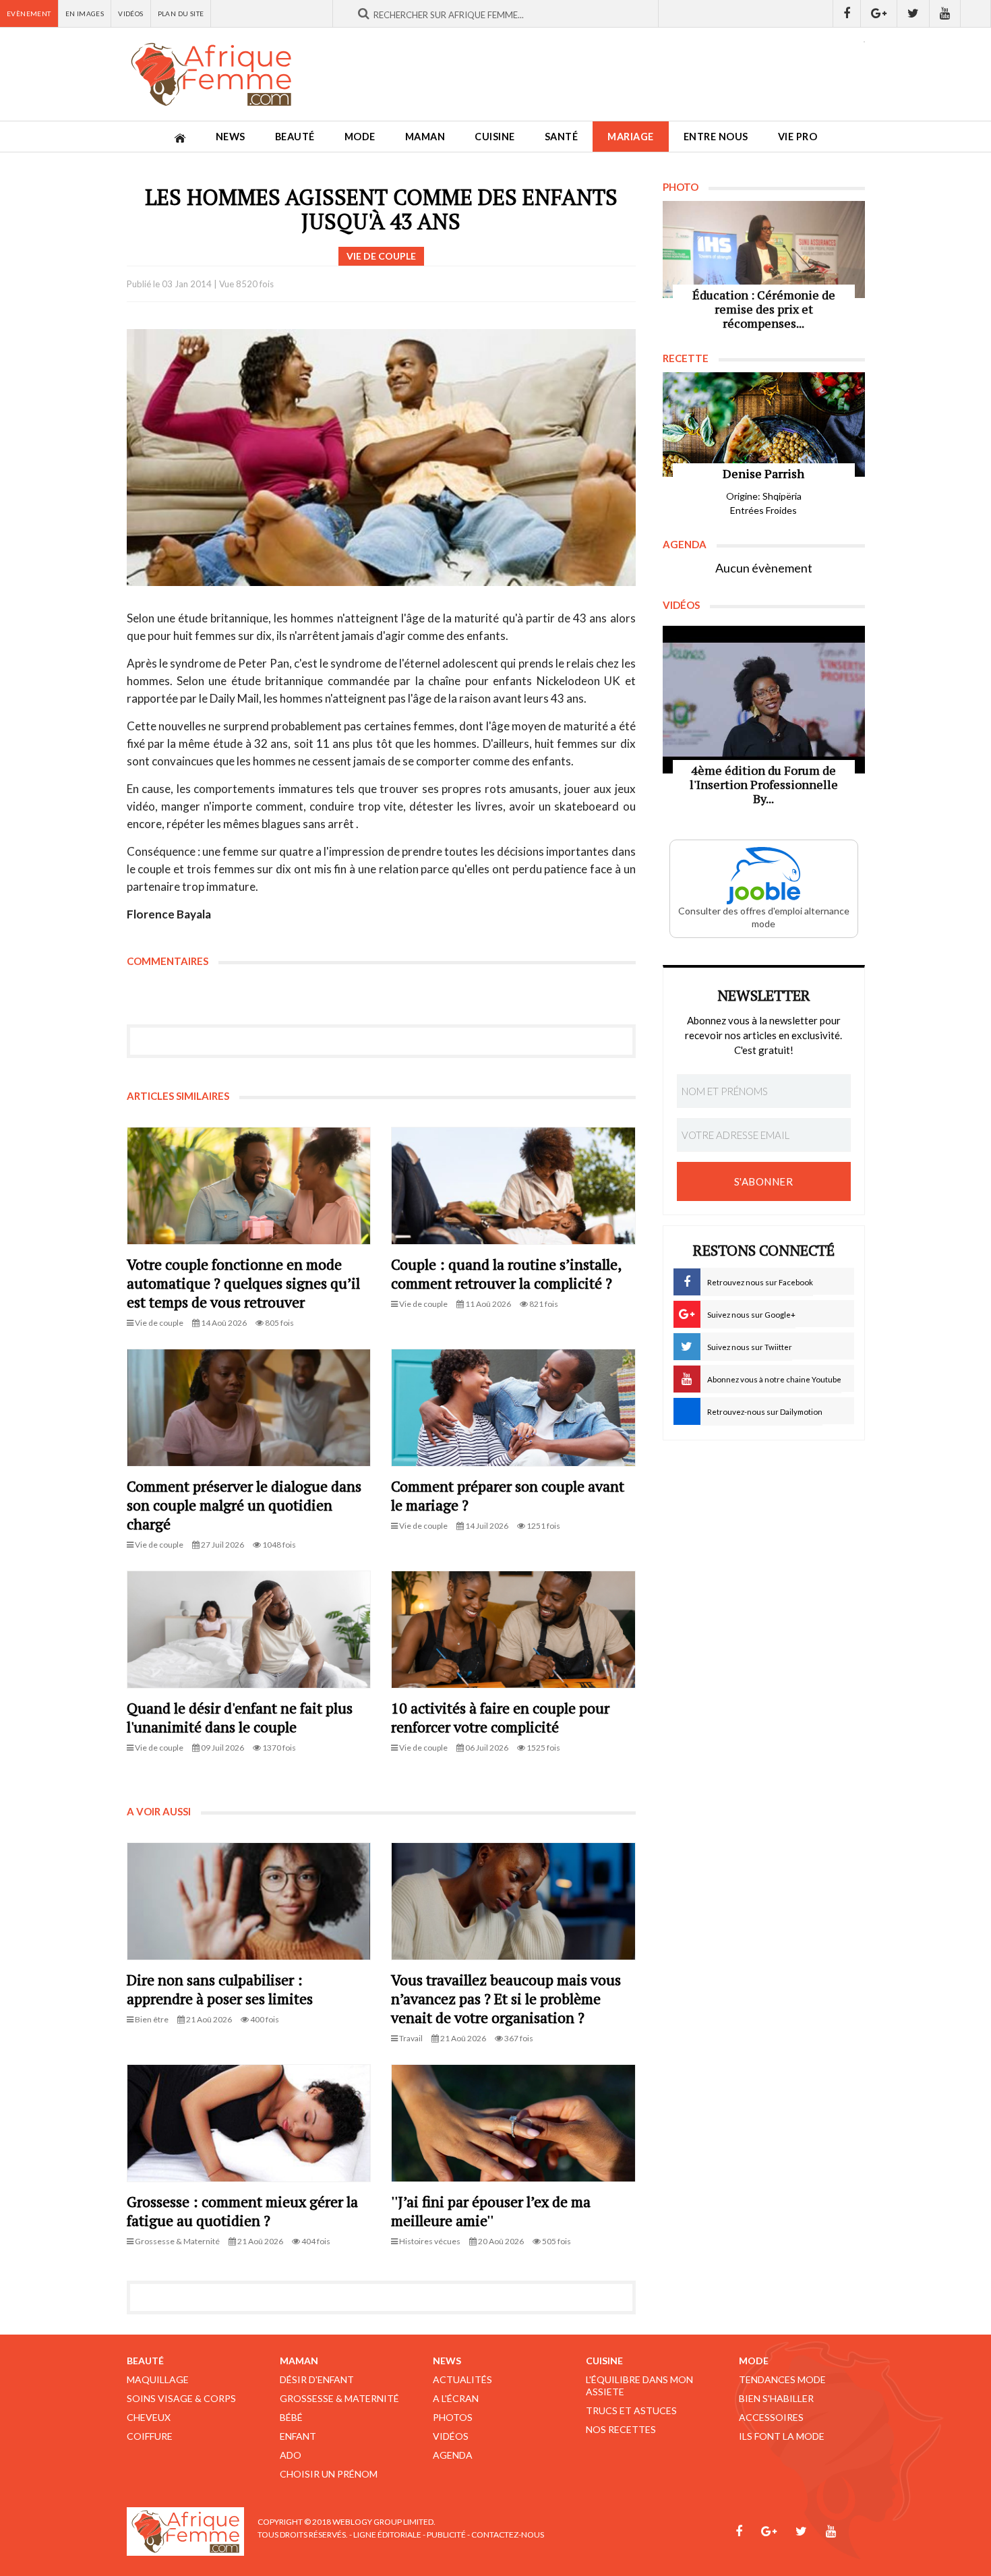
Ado (291, 2455)
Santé (562, 137)
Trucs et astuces (631, 2410)
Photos (453, 2417)
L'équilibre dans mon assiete (639, 2385)
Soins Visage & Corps (181, 2398)
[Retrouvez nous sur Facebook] (847, 13)
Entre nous (716, 137)
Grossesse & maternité (339, 2398)
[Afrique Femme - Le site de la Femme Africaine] (211, 74)
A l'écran (456, 2398)
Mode (360, 137)
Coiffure (150, 2436)
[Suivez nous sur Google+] (879, 13)
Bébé (291, 2417)
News (231, 137)
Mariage (631, 137)
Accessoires (771, 2417)
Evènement (29, 13)
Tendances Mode (782, 2379)
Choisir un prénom (329, 2474)
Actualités (462, 2379)
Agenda (453, 2455)
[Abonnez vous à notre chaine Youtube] (945, 13)
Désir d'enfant (317, 2379)
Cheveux (149, 2417)
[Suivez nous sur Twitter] (913, 13)
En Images (85, 13)
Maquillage (158, 2379)
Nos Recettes (621, 2429)
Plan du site (181, 13)
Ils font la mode (782, 2436)
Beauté (295, 137)
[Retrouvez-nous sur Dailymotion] (976, 13)
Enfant (298, 2436)
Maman (425, 137)
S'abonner (764, 1181)
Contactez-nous (508, 2535)
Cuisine (495, 137)
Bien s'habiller (776, 2398)
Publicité (446, 2535)
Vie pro (798, 137)
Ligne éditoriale (387, 2535)
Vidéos (130, 13)
